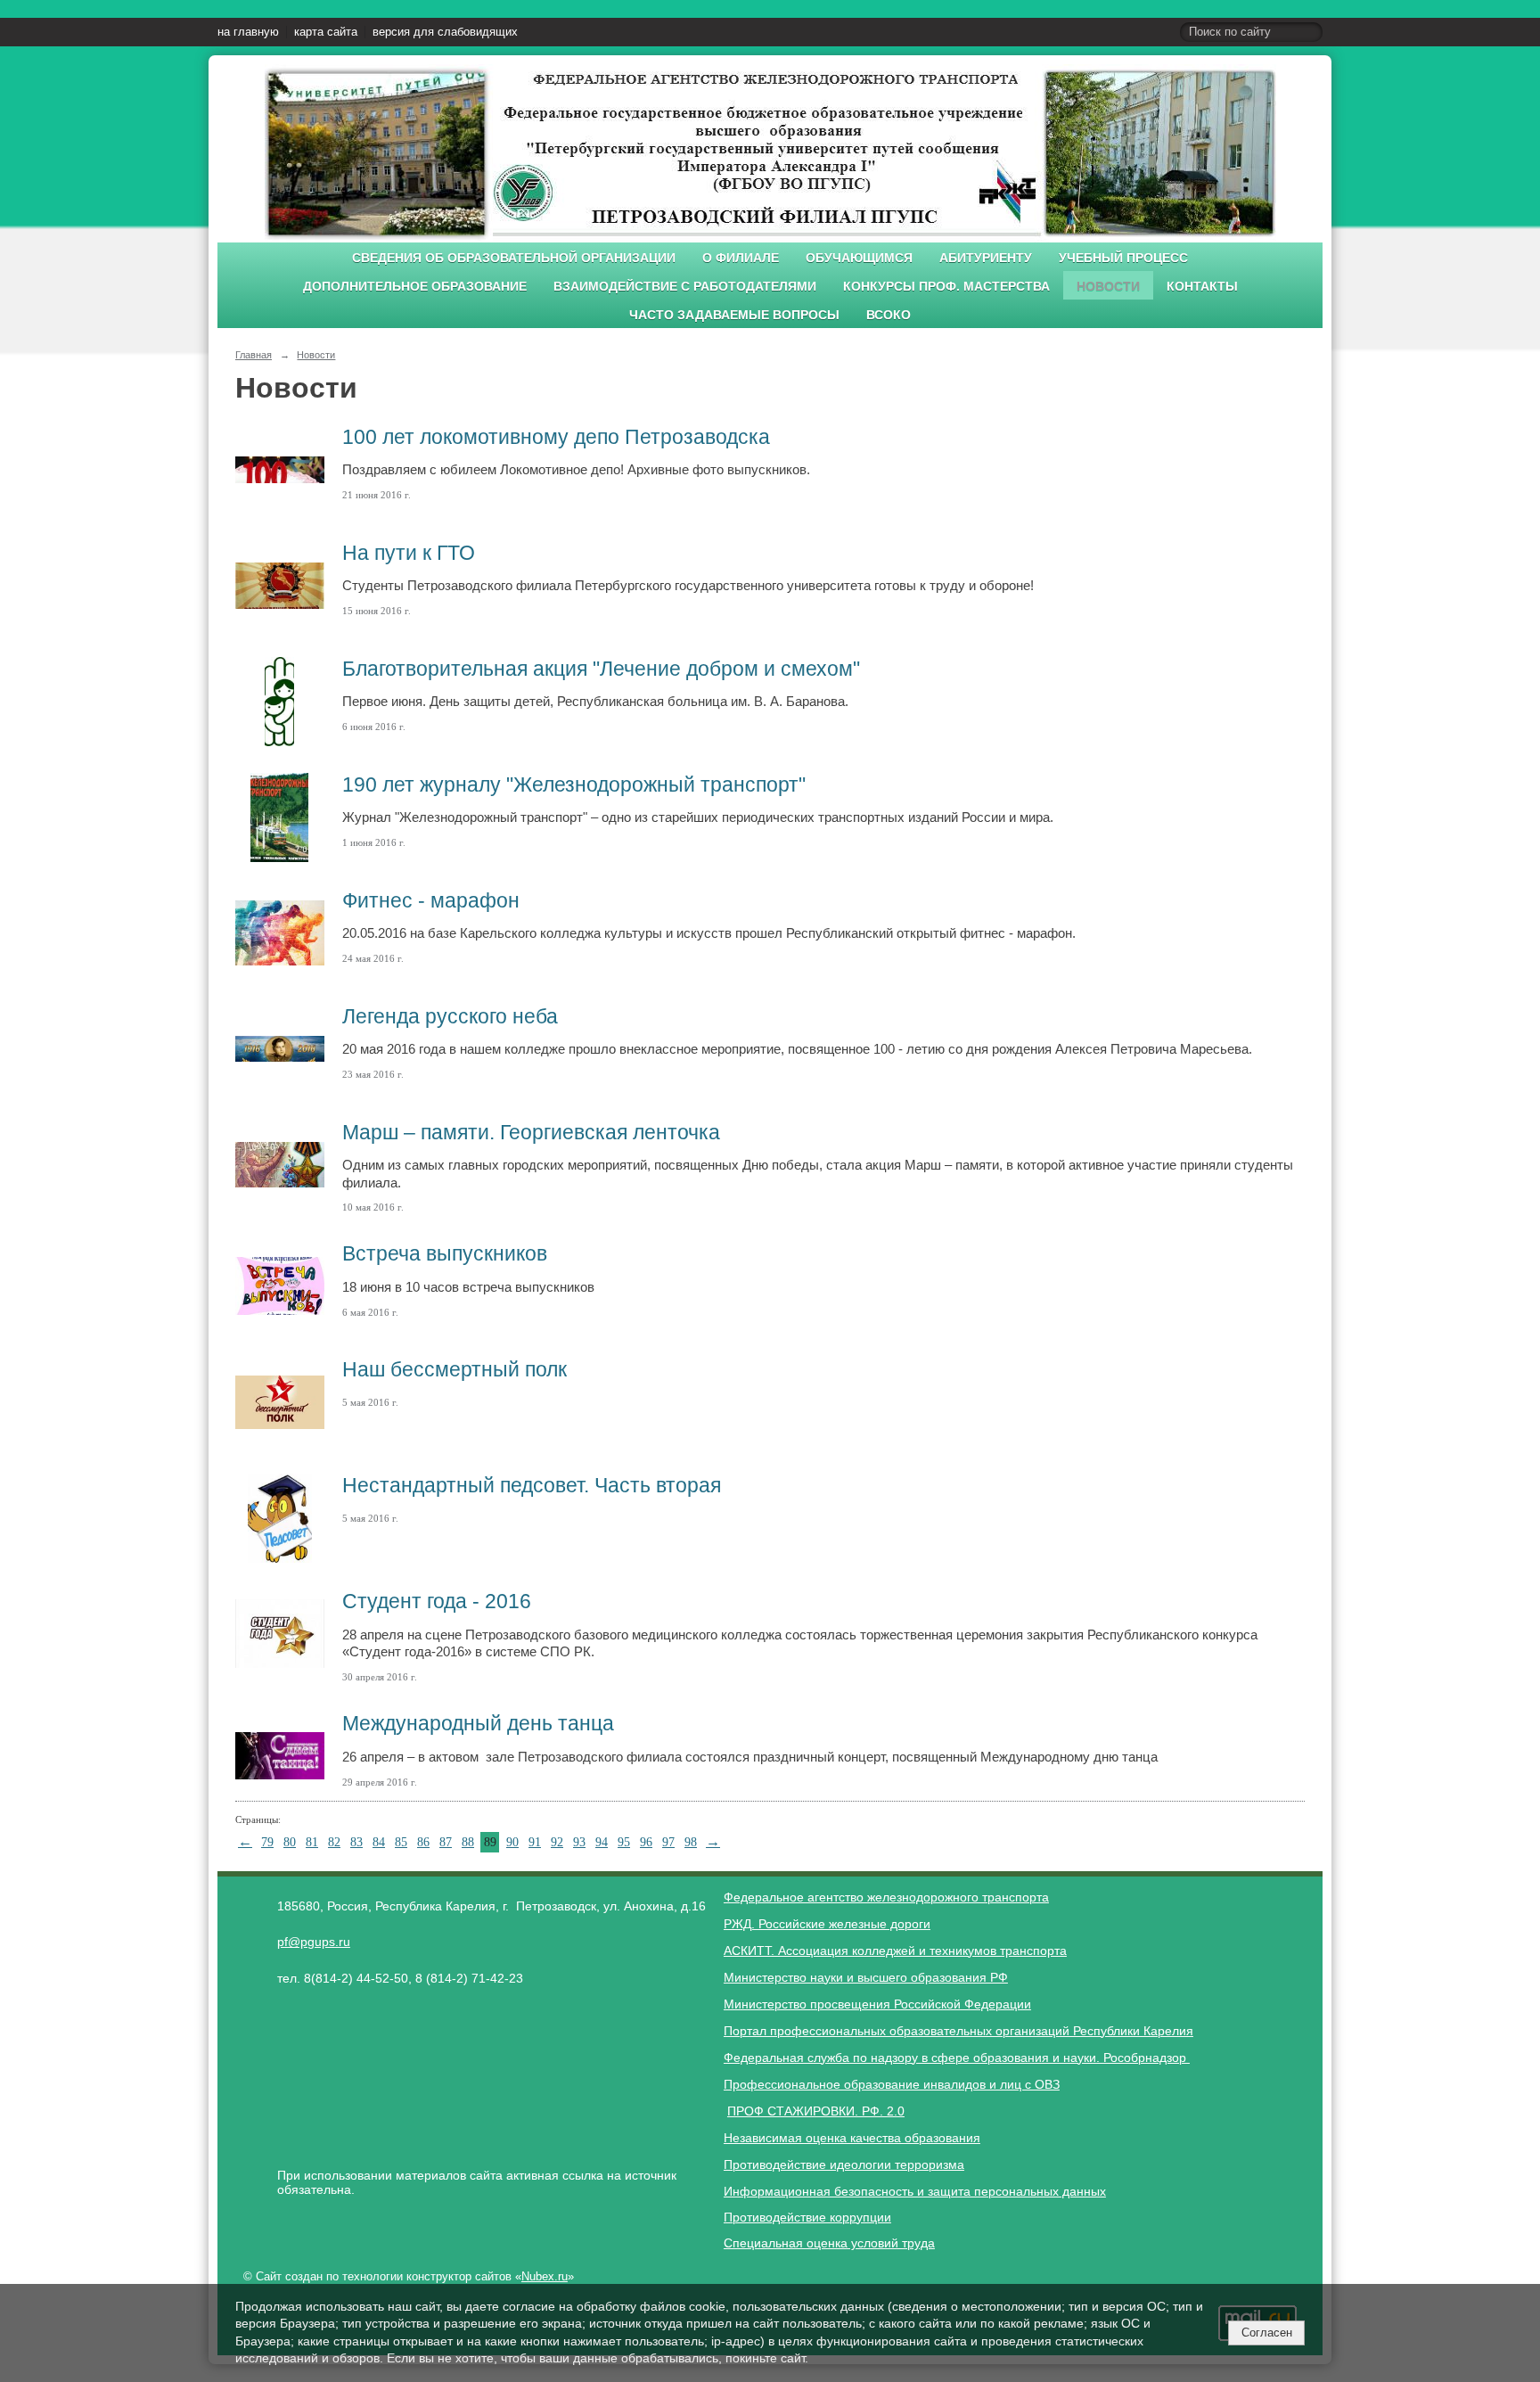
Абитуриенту (986, 258)
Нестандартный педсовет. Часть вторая (532, 1485)
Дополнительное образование (415, 287)
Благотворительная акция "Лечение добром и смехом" (601, 669)
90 (512, 1842)
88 (468, 1842)
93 (579, 1842)
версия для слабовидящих (445, 32)
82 (334, 1842)
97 (668, 1842)
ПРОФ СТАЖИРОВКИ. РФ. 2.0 (816, 2111)
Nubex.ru (545, 2277)
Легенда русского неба (450, 1016)
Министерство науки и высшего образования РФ (866, 1977)
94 (602, 1842)
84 (379, 1842)
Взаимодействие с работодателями (685, 287)
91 (535, 1842)
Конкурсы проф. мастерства (946, 287)
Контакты (1202, 287)
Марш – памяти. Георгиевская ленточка (531, 1132)
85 (401, 1842)
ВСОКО (889, 315)
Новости (1108, 287)
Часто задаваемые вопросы (734, 315)
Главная (254, 355)
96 (646, 1842)
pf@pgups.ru (314, 1942)
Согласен (1267, 2333)
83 (356, 1842)
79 (267, 1842)
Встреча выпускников (445, 1253)
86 (423, 1842)
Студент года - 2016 (437, 1601)
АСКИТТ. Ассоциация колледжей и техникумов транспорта (895, 1951)
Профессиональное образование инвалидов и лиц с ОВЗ (892, 2084)
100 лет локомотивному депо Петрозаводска (556, 437)
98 (691, 1842)
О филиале (741, 258)
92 (557, 1842)
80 (290, 1842)
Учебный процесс (1123, 258)
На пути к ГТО (409, 553)
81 (312, 1842)
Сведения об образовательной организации (514, 258)
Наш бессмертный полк (455, 1369)
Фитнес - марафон (431, 900)
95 (624, 1842)
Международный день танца (478, 1723)
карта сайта (326, 32)
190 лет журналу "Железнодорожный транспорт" (574, 784)
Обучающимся (859, 258)
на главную (248, 32)
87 (446, 1842)
